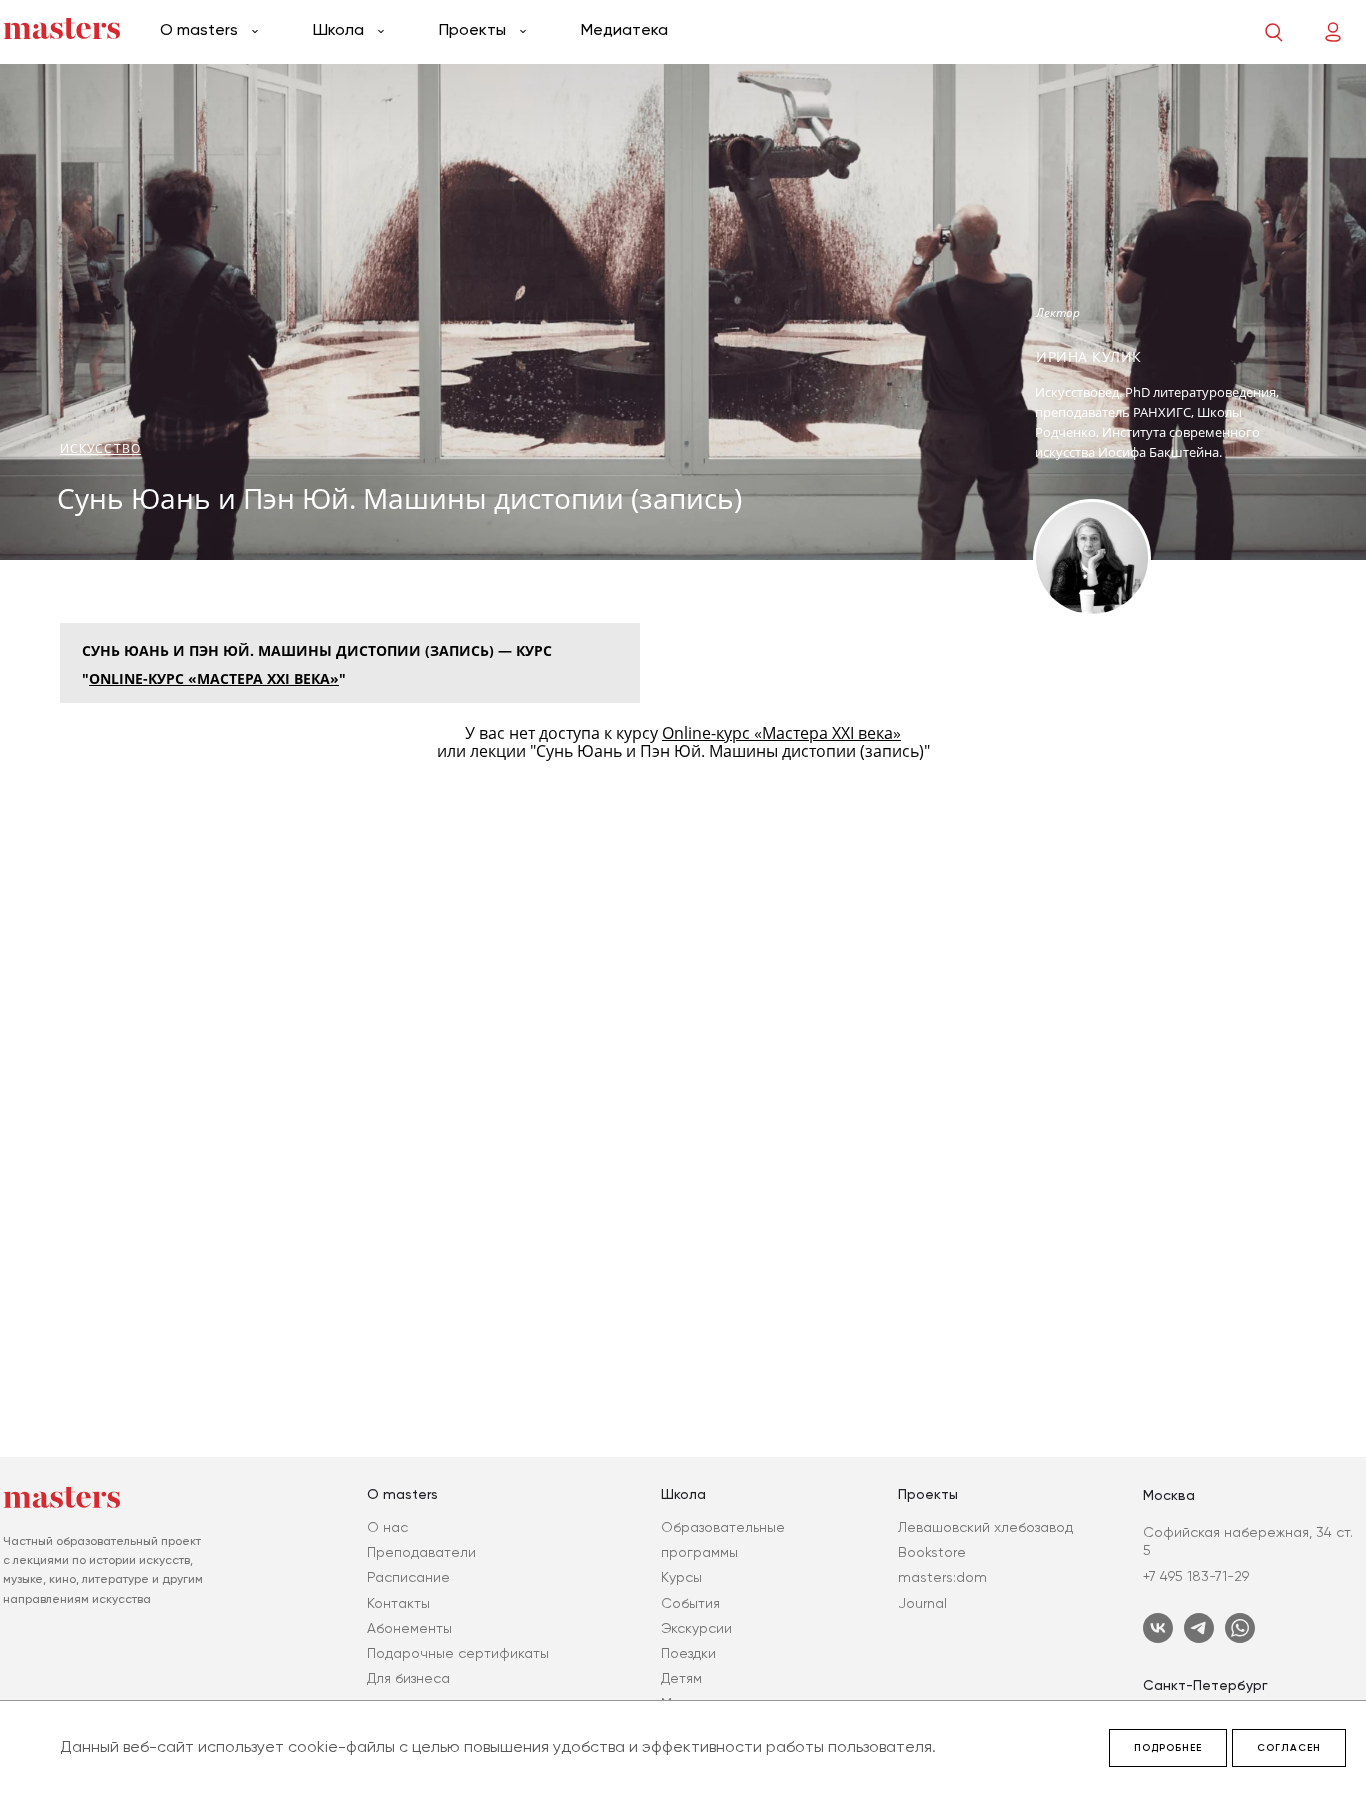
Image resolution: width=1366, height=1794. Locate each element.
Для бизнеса (408, 1678)
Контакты (398, 1603)
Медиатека (624, 29)
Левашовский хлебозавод (985, 1527)
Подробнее (1168, 1748)
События (690, 1603)
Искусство (100, 448)
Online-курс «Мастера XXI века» (214, 678)
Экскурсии (696, 1628)
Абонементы (409, 1628)
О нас (387, 1527)
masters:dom (942, 1577)
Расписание (408, 1577)
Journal (922, 1603)
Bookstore (932, 1552)
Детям (681, 1678)
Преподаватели (421, 1552)
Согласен (1289, 1748)
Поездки (688, 1653)
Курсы (681, 1577)
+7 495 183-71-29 (1196, 1576)
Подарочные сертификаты (458, 1653)
